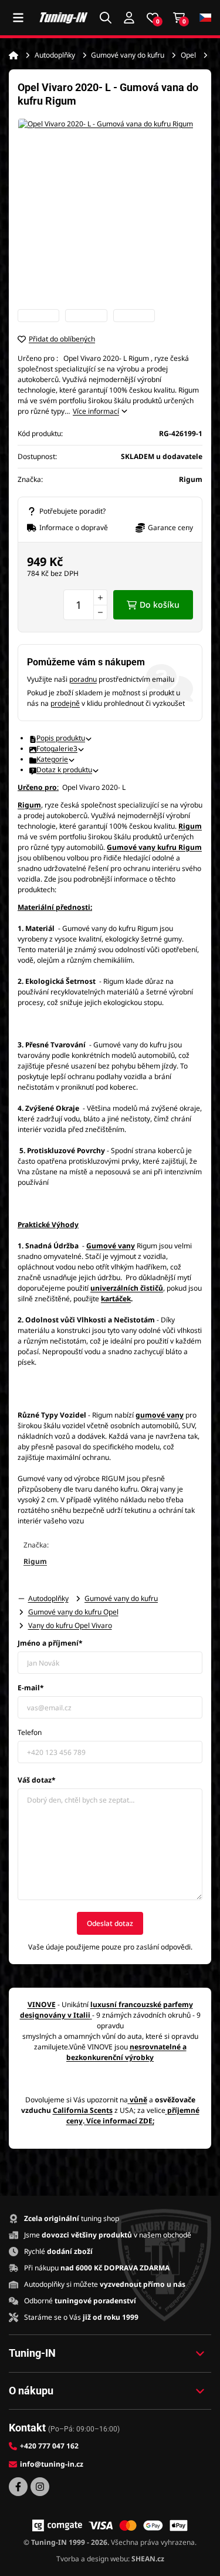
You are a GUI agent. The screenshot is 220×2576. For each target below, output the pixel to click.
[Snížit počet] (100, 612)
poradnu (83, 679)
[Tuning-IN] (64, 17)
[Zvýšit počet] (100, 597)
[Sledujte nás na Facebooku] (18, 2487)
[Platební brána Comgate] (57, 2525)
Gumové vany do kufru (128, 55)
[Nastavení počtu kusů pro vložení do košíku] (85, 605)
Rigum (29, 805)
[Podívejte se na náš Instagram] (40, 2487)
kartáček (116, 1299)
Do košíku (160, 604)
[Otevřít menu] (18, 18)
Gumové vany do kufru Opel (73, 1612)
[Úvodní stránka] (13, 55)
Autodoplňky (55, 55)
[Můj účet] (129, 18)
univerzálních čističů (127, 1288)
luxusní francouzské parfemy (142, 2004)
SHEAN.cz (148, 2559)
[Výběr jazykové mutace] (205, 18)
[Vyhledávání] (106, 18)
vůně (138, 2100)
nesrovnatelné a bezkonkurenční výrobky (126, 2052)
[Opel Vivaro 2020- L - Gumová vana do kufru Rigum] (110, 211)
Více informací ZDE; (120, 2121)
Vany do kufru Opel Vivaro (70, 1625)
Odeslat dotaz (110, 1923)
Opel (188, 55)
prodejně (65, 703)
